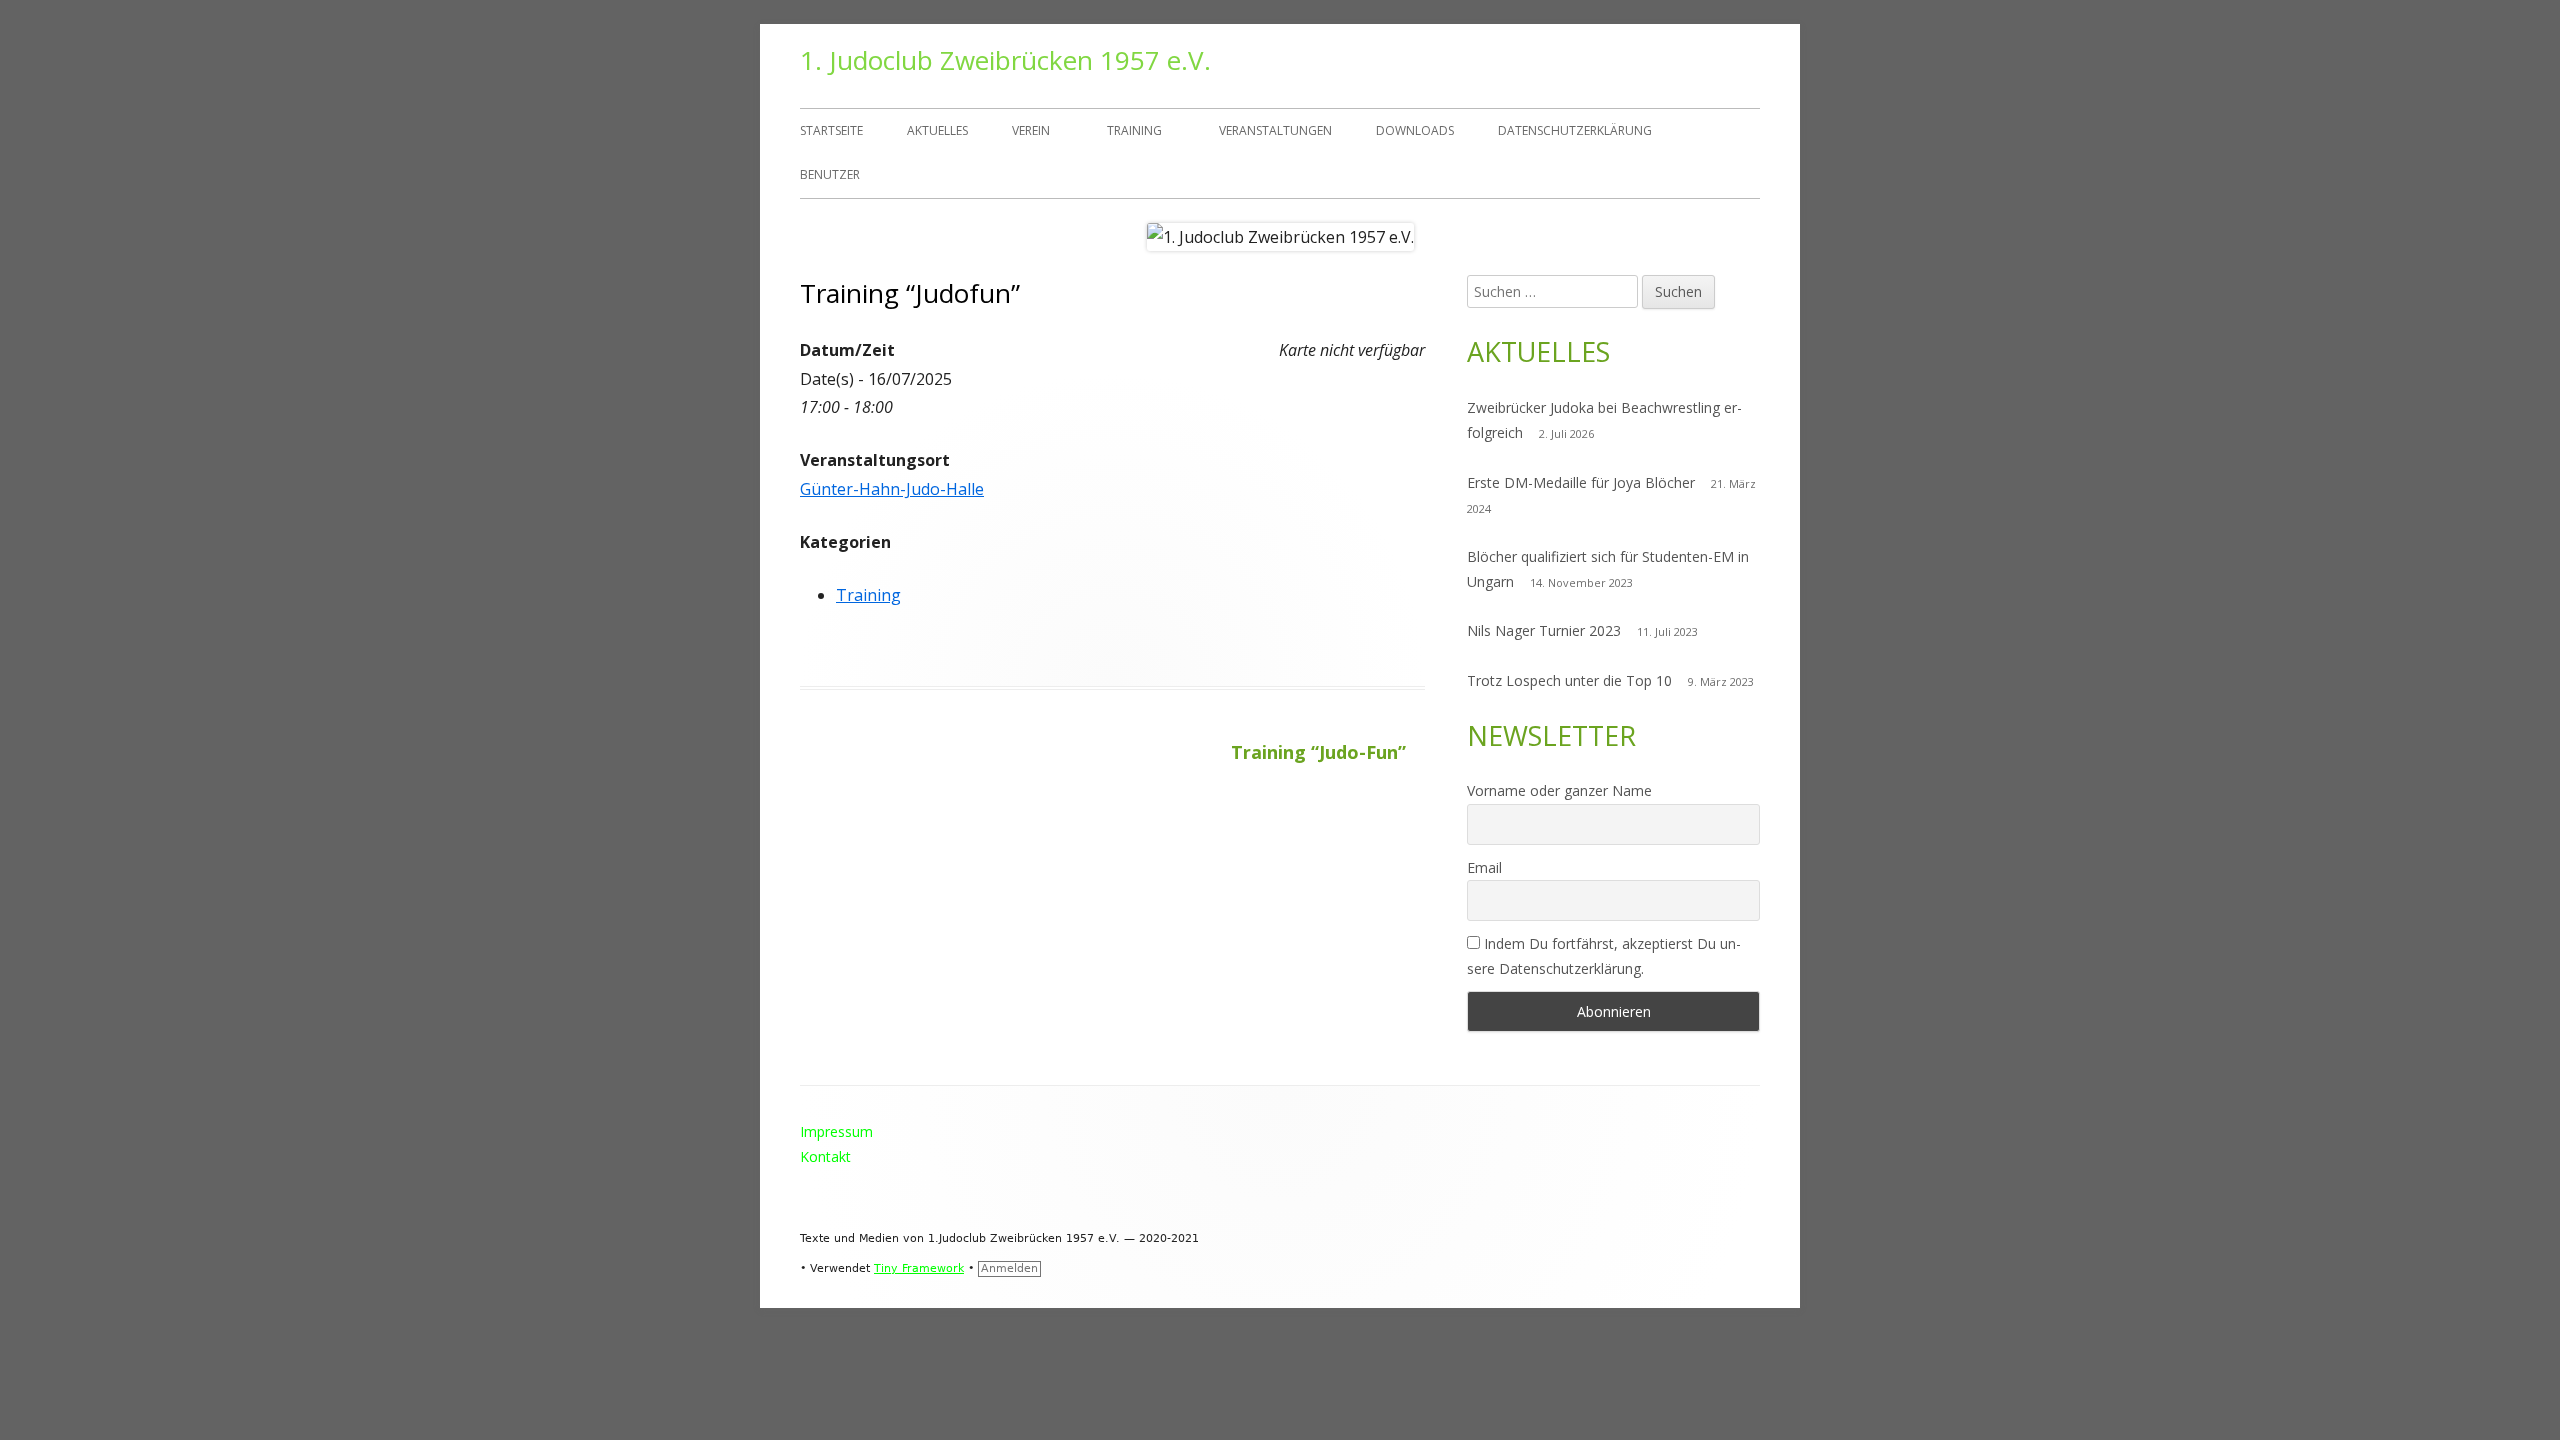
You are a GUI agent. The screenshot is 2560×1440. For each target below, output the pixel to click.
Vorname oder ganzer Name (1559, 790)
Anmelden (1009, 1268)
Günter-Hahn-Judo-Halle (892, 489)
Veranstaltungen (1275, 130)
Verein (1031, 130)
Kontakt (825, 1156)
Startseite (831, 130)
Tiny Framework (919, 1268)
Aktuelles (937, 130)
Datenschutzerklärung (1575, 130)
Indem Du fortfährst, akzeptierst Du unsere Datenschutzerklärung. (1604, 956)
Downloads (1415, 130)
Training (1134, 130)
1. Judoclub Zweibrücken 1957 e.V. (1005, 60)
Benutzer (830, 174)
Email (1484, 867)
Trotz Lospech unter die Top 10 (1569, 680)
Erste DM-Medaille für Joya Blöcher (1581, 482)
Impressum (836, 1131)
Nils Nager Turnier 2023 (1544, 630)
